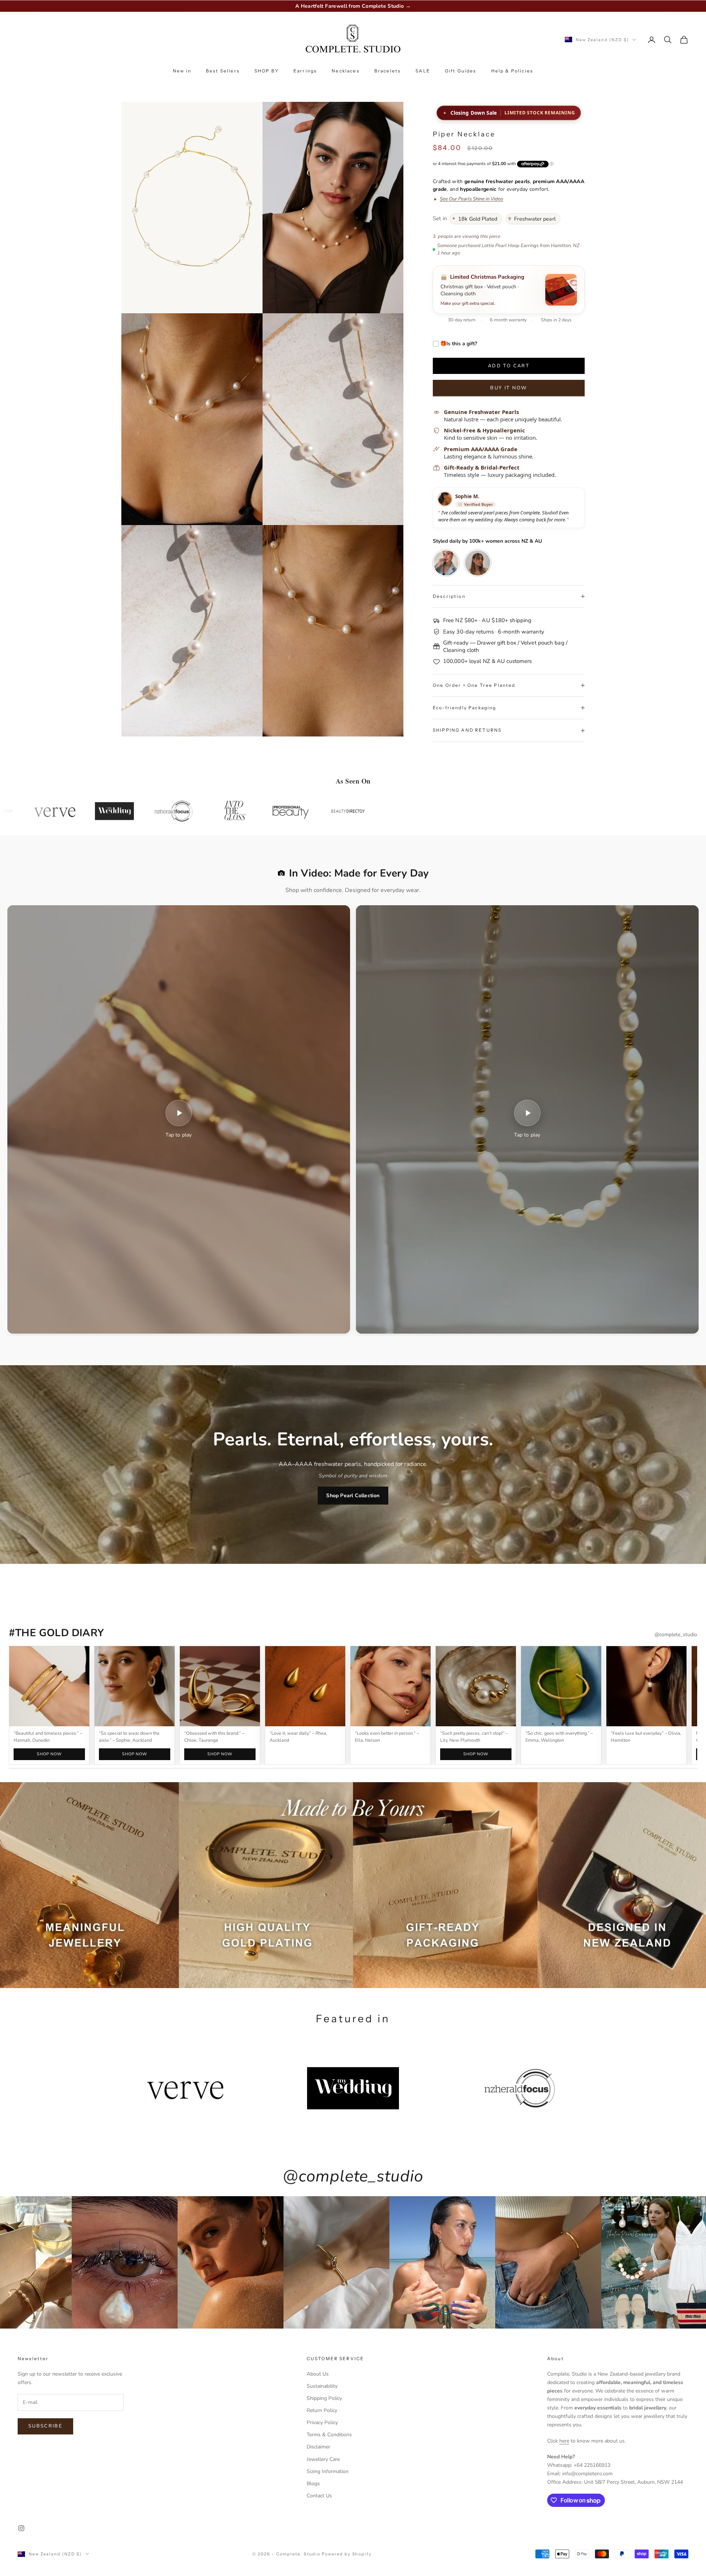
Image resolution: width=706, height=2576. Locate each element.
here (564, 2441)
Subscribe (45, 2426)
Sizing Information (328, 2471)
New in (182, 71)
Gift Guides (461, 71)
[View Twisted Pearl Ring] (476, 1686)
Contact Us (319, 2496)
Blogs (313, 2484)
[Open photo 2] (478, 563)
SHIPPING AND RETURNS (467, 730)
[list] (353, 1705)
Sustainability (322, 2386)
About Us (318, 2374)
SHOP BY (267, 71)
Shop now (49, 1754)
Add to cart (509, 366)
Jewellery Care (323, 2459)
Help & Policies (512, 71)
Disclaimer (318, 2447)
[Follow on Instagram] (21, 2528)
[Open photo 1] (446, 563)
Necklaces (345, 71)
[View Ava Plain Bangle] (49, 1686)
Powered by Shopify (347, 2554)
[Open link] (135, 1686)
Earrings (305, 71)
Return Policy (322, 2410)
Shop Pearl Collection (353, 1496)
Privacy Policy (322, 2422)
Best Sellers (223, 71)
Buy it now (509, 388)
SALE (423, 71)
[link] (468, 199)
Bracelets (388, 71)
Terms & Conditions (329, 2435)
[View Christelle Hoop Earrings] (220, 1686)
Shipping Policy (324, 2398)
